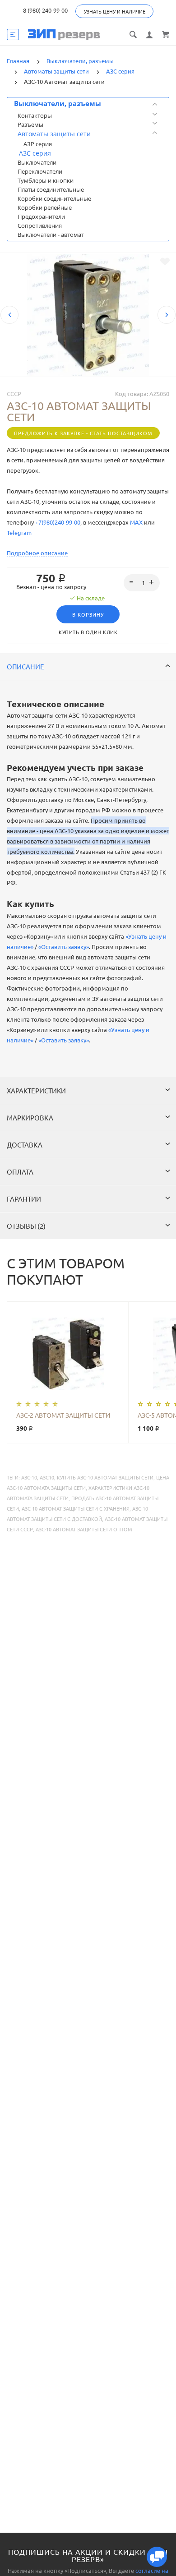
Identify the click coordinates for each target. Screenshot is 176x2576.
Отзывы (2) (26, 1226)
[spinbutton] (142, 583)
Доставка (25, 1145)
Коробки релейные (45, 207)
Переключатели (40, 171)
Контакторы (35, 115)
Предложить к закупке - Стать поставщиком (83, 433)
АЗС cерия (35, 153)
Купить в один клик (88, 632)
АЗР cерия (38, 144)
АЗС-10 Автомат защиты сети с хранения (76, 1508)
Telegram (19, 532)
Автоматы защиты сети (54, 134)
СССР (14, 394)
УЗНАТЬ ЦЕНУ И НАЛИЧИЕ (115, 11)
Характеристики (36, 1090)
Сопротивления (40, 226)
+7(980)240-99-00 (58, 522)
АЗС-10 (29, 1477)
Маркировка (30, 1117)
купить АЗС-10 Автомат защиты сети (105, 1477)
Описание (25, 666)
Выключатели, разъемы (58, 103)
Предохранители (41, 217)
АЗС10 (47, 1477)
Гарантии (24, 1199)
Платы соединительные (51, 189)
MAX (136, 522)
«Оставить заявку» (64, 947)
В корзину (88, 614)
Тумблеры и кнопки (46, 180)
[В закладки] (165, 262)
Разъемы (30, 124)
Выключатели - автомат (51, 235)
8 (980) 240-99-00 (45, 10)
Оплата (20, 1172)
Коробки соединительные (54, 198)
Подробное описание (37, 553)
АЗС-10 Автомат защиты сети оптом (84, 1529)
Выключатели (37, 162)
